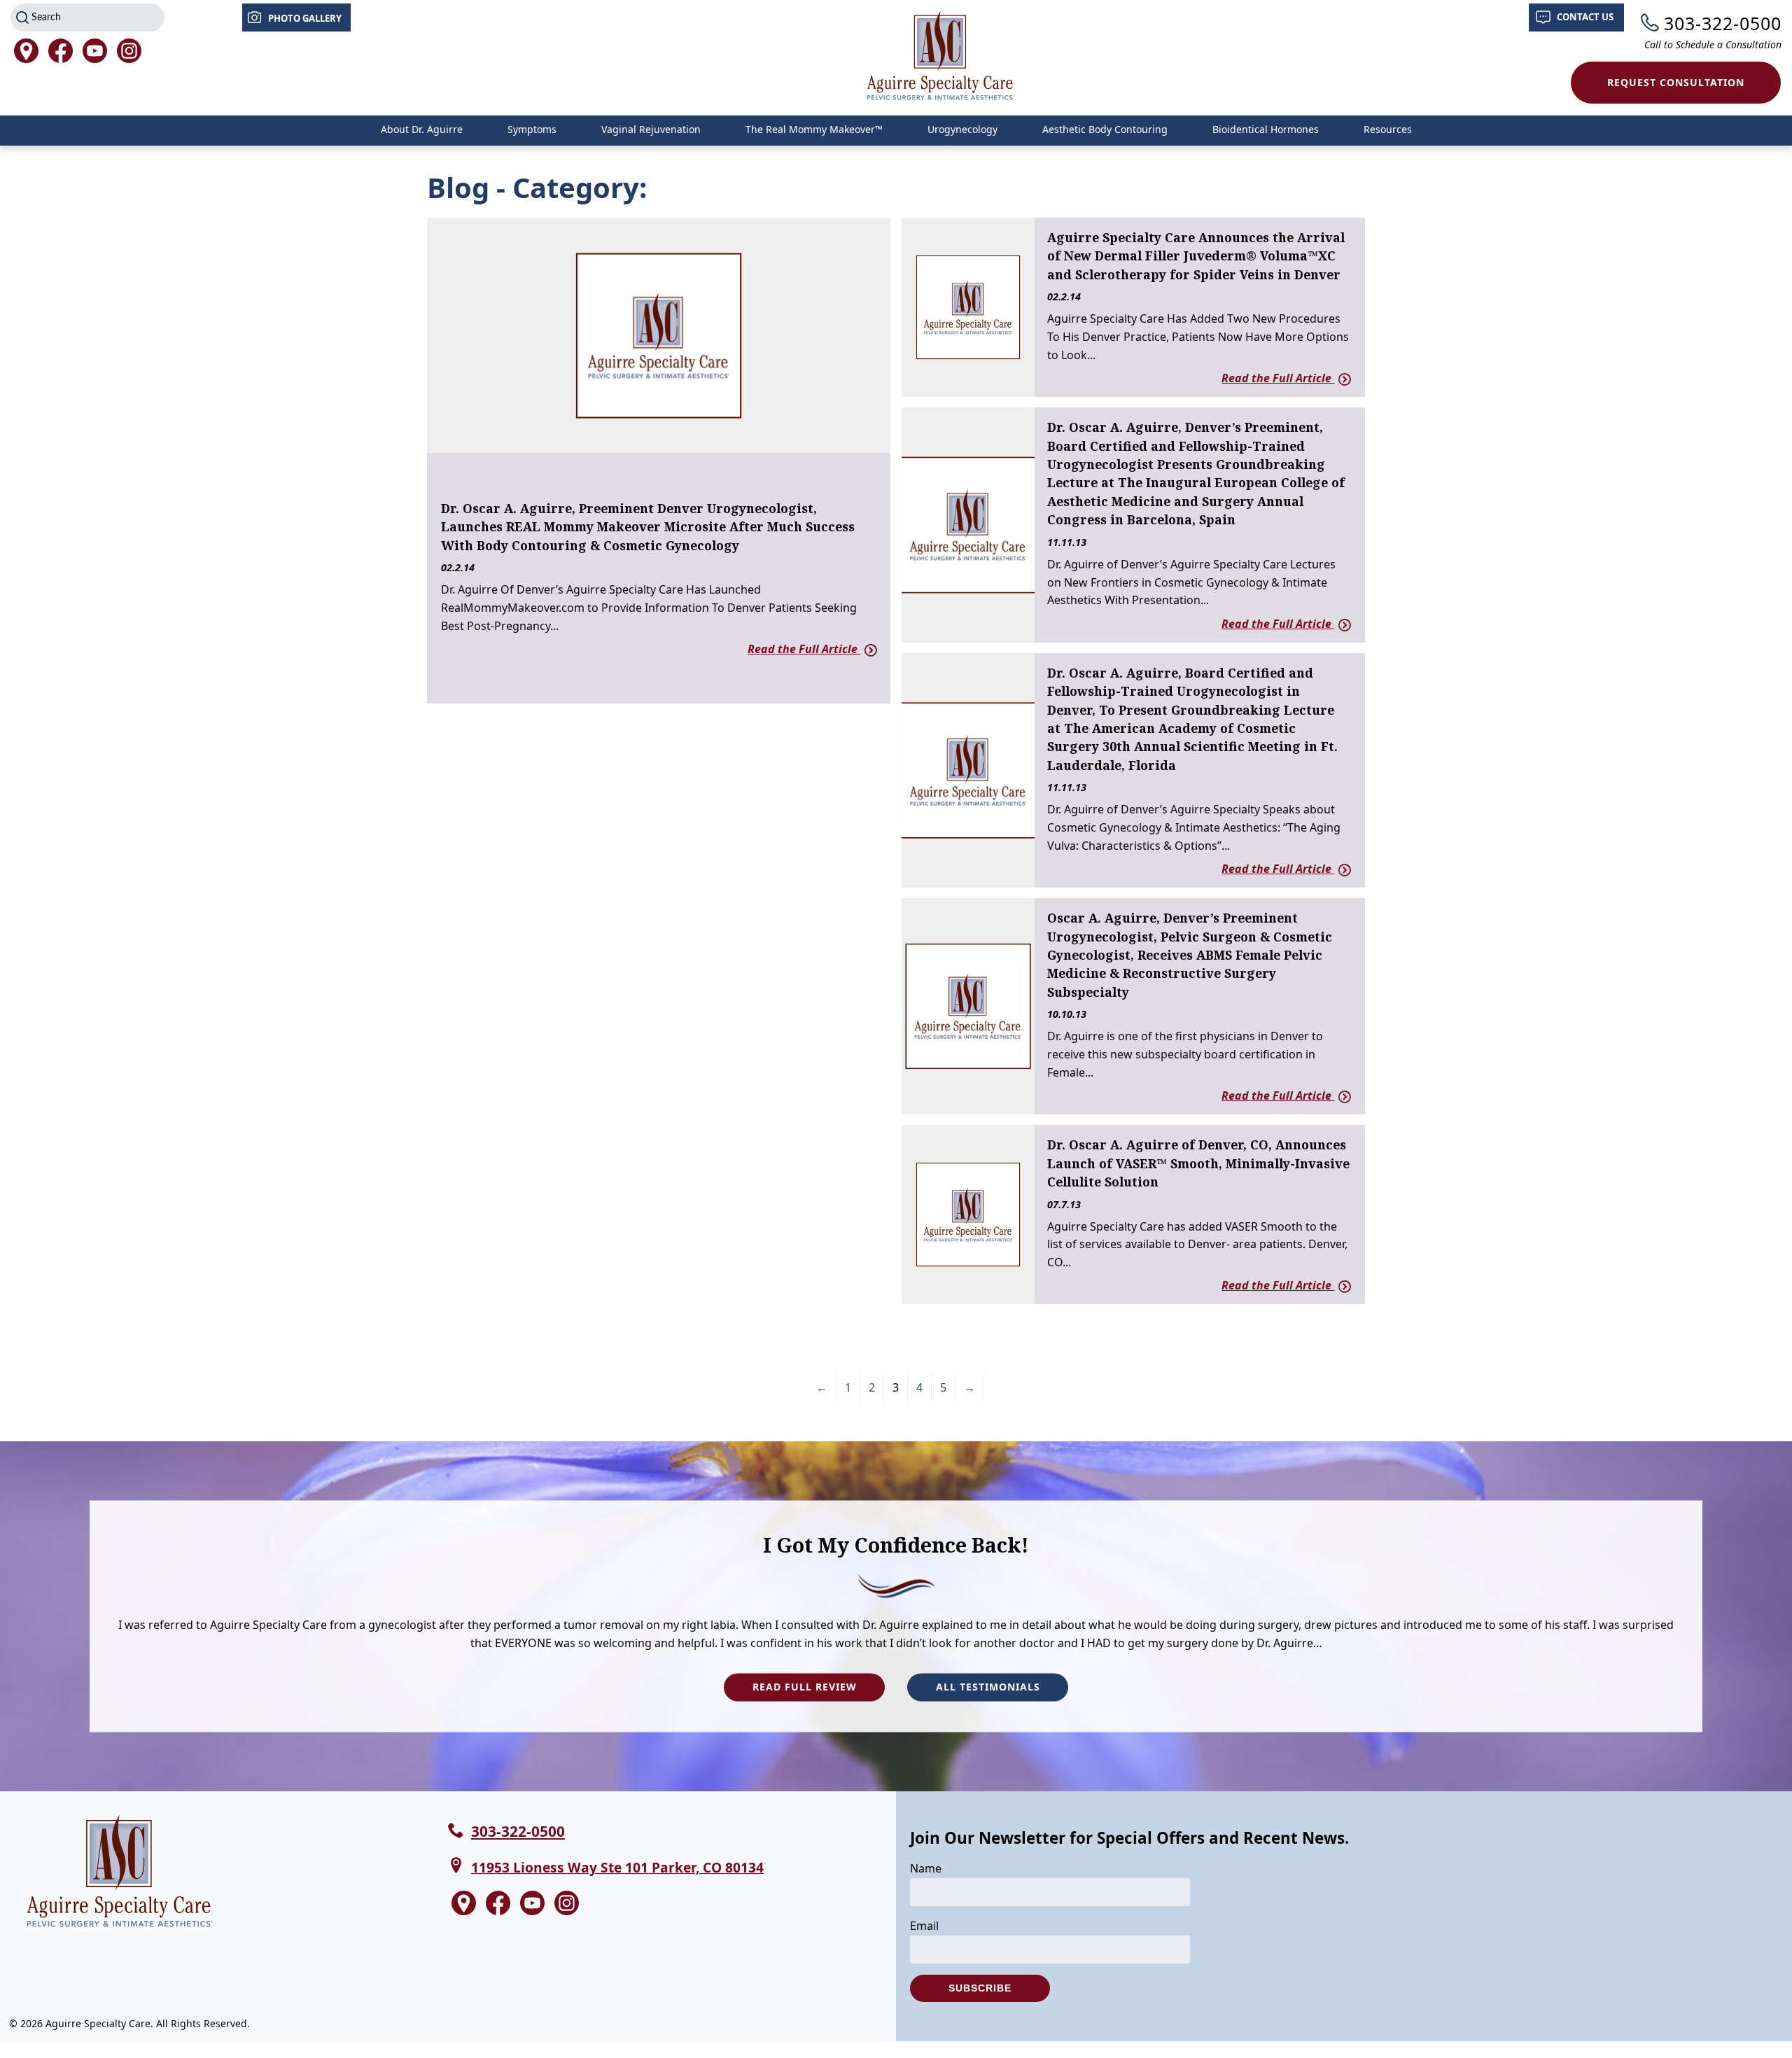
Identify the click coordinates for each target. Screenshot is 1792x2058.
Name (926, 1868)
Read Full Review (805, 1687)
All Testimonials (988, 1687)
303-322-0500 (1723, 23)
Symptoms (532, 129)
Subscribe (980, 1988)
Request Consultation (1676, 82)
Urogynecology (962, 129)
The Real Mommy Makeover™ (814, 129)
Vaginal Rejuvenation (651, 129)
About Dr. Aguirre (422, 129)
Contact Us (1585, 17)
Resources (1388, 129)
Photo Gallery (305, 18)
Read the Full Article (804, 649)
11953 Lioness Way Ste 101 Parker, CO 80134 (617, 1867)
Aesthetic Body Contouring (1105, 129)
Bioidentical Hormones (1266, 129)
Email (924, 1926)
